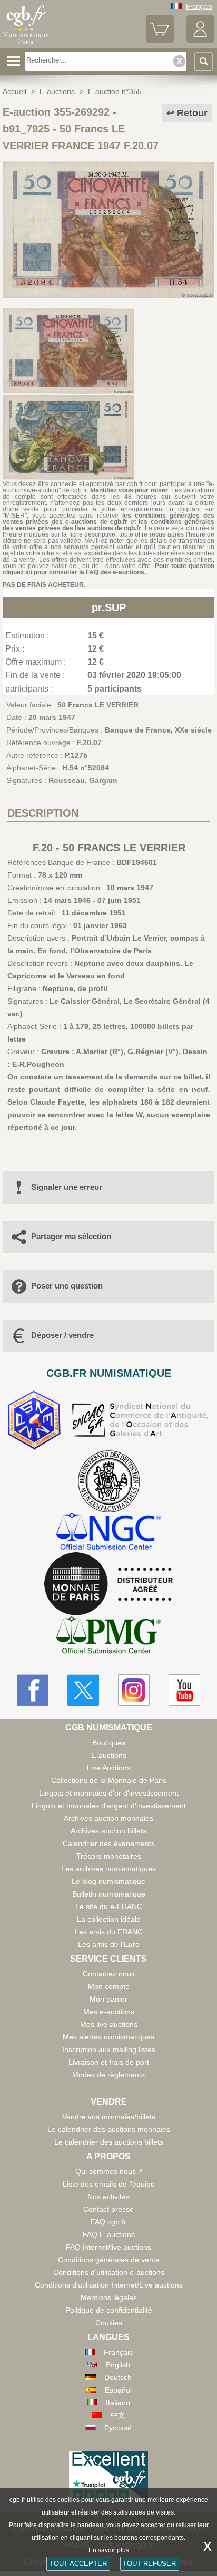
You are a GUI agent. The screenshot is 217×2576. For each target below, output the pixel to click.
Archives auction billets (108, 1831)
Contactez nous (109, 1974)
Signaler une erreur (67, 1187)
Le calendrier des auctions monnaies (109, 2129)
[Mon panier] (160, 41)
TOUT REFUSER (149, 2564)
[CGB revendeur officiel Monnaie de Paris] (108, 1584)
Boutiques (109, 1743)
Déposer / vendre (62, 1335)
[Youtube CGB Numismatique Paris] (184, 1690)
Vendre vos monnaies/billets (109, 2117)
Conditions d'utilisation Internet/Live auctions (109, 2285)
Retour (192, 113)
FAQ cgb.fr (108, 2222)
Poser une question (67, 1286)
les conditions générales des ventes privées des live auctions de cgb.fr (108, 525)
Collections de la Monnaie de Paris (109, 1780)
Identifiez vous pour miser (129, 490)
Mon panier (108, 1999)
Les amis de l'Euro (109, 1944)
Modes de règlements (108, 2075)
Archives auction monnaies (108, 1818)
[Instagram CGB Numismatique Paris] (134, 1690)
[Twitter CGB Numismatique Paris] (83, 1690)
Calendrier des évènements (109, 1843)
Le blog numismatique (108, 1881)
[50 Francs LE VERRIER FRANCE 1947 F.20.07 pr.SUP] (108, 296)
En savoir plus (109, 2550)
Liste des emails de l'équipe (109, 2184)
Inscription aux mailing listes (109, 2049)
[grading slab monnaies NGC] (108, 1533)
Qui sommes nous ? (109, 2171)
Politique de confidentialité (109, 2310)
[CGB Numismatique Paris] (26, 44)
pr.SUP (109, 607)
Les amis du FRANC (109, 1932)
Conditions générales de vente (109, 2260)
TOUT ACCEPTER (78, 2564)
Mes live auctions (109, 2024)
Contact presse (108, 2209)
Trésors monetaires (109, 1856)
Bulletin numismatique (109, 1894)
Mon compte (109, 1986)
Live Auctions (109, 1768)
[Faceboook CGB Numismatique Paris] (33, 1690)
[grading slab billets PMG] (108, 1637)
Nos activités (108, 2197)
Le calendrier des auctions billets (109, 2142)
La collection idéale (109, 1919)
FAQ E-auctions (109, 2234)
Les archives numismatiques (108, 1869)
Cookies (109, 2323)
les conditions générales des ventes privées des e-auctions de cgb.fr (108, 519)
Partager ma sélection (71, 1236)
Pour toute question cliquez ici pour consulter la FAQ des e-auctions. (108, 569)
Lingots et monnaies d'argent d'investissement (109, 1806)
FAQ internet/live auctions (108, 2247)
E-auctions (109, 1755)
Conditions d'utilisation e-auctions (109, 2272)
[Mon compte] (200, 41)
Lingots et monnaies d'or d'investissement (109, 1793)
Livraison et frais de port (109, 2062)
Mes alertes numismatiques (108, 2037)
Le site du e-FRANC (109, 1907)
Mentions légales (109, 2297)
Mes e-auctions (109, 2012)
